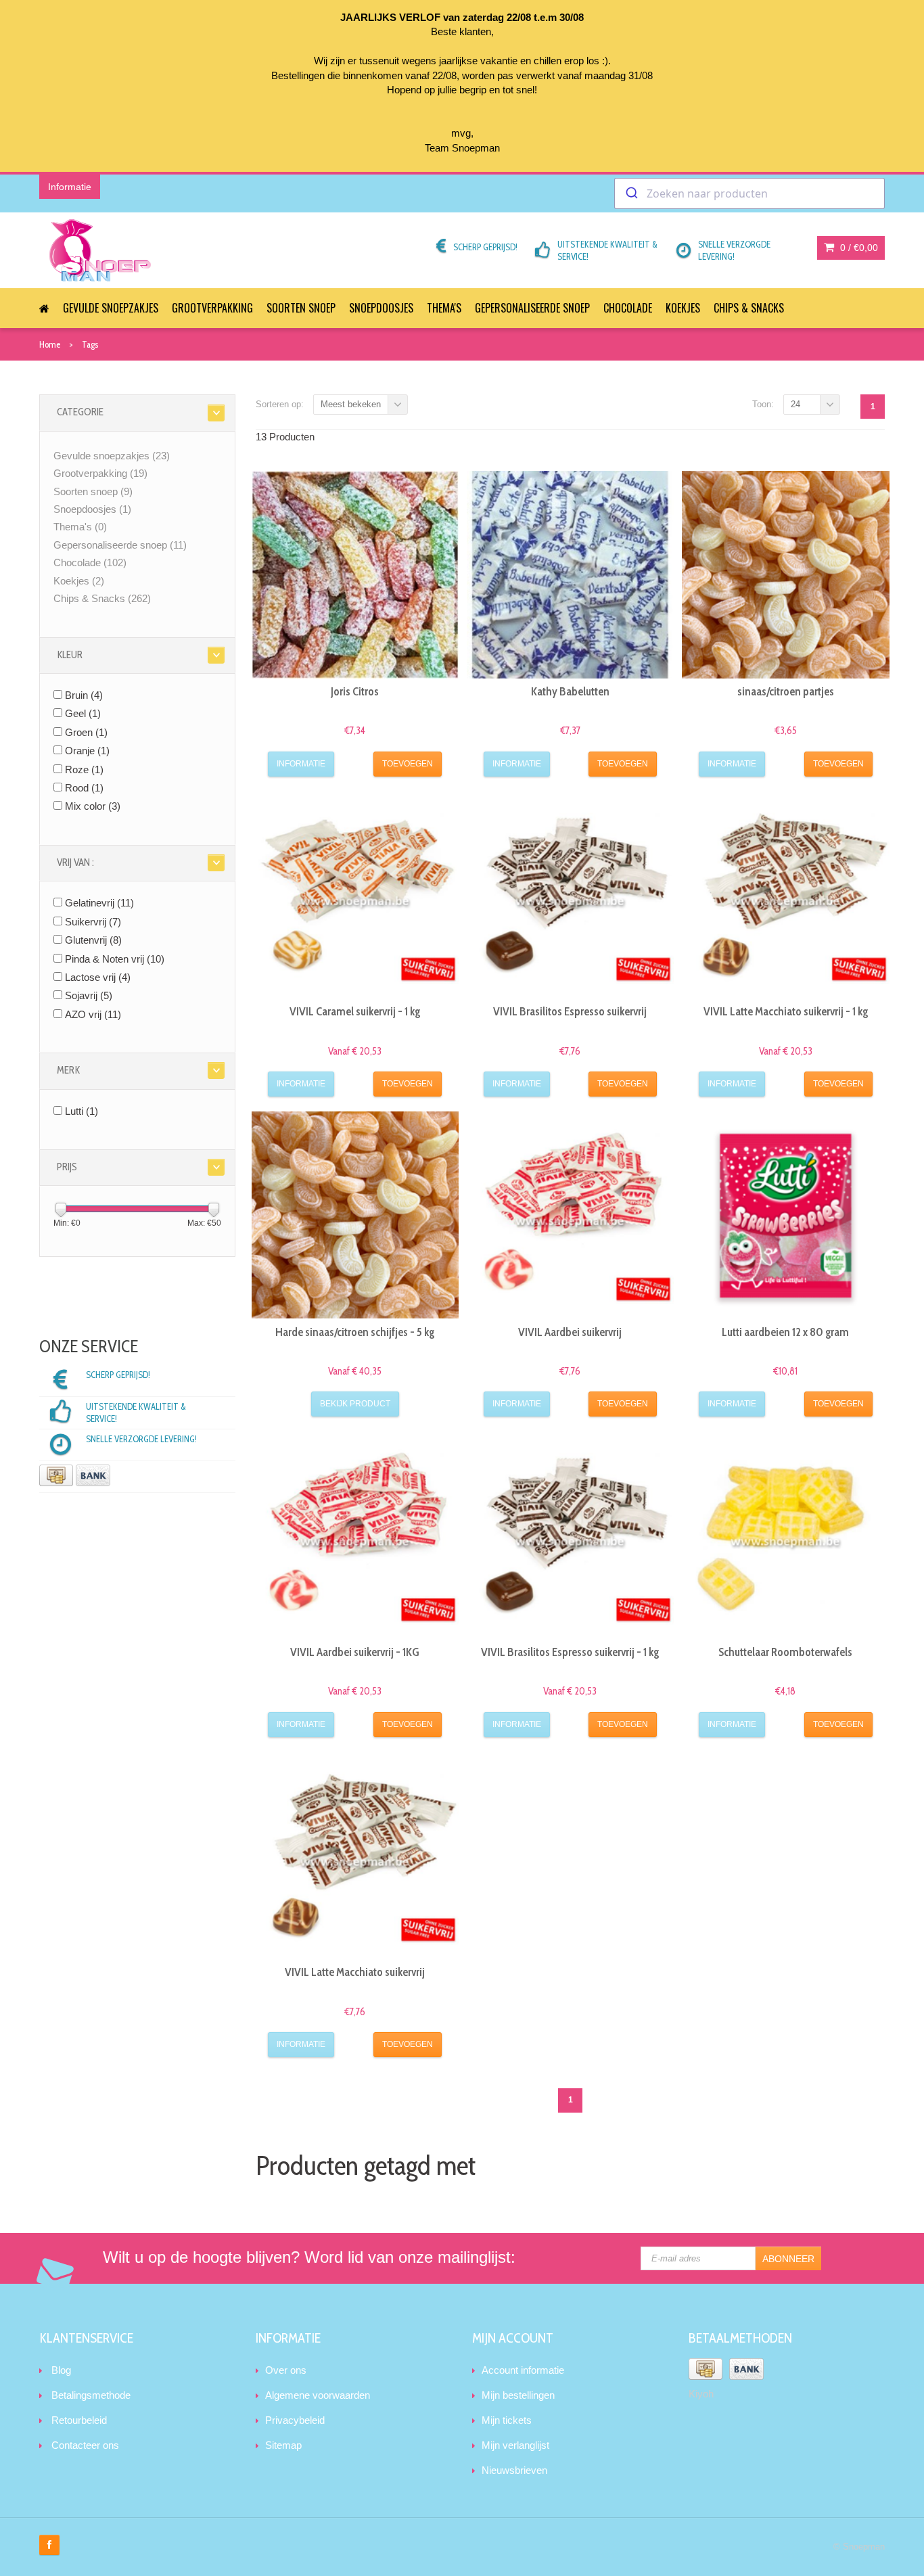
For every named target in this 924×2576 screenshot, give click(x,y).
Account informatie (523, 2370)
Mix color (93, 806)
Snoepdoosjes (381, 308)
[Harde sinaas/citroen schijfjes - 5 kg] (355, 1215)
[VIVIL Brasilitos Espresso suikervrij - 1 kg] (570, 1535)
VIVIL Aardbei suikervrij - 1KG (355, 1652)
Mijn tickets (507, 2420)
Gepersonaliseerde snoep (532, 308)
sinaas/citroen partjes (786, 691)
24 (795, 404)
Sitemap (283, 2445)
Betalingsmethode (91, 2395)
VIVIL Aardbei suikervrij (570, 1332)
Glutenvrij (93, 940)
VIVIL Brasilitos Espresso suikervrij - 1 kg (570, 1652)
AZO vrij (93, 1014)
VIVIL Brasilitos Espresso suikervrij (570, 1011)
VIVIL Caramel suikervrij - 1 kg (355, 1011)
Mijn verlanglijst (515, 2445)
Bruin (84, 695)
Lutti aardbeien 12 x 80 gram (785, 1332)
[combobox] (749, 193)
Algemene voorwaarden (318, 2395)
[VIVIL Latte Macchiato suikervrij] (355, 1856)
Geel (83, 713)
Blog (61, 2370)
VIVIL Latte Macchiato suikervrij (355, 1972)
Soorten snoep (301, 308)
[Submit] (631, 193)
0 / (858, 248)
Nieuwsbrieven (514, 2470)
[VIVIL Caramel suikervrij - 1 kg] (355, 895)
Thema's (444, 308)
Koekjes (683, 308)
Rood (84, 788)
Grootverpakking (212, 308)
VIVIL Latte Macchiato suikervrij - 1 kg (786, 1011)
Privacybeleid (295, 2420)
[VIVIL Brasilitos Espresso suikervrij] (570, 895)
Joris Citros (355, 691)
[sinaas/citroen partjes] (785, 574)
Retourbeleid (79, 2420)
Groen (86, 732)
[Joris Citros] (355, 574)
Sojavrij (89, 995)
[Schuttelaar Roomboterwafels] (785, 1535)
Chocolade (628, 308)
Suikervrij (93, 922)
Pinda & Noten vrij (115, 959)
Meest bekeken (351, 404)
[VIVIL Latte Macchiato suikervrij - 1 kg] (785, 895)
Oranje (87, 751)
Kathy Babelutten (570, 691)
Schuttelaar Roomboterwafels (785, 1652)
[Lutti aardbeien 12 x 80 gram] (785, 1215)
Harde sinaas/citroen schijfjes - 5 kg (355, 1332)
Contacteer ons (85, 2445)
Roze (84, 769)
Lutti (82, 1111)
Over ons (286, 2370)
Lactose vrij (98, 977)
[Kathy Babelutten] (570, 574)
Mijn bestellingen (518, 2395)
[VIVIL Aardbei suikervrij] (570, 1215)
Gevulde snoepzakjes (111, 308)
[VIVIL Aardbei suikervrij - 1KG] (355, 1535)
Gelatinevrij (99, 903)
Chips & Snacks (749, 308)
